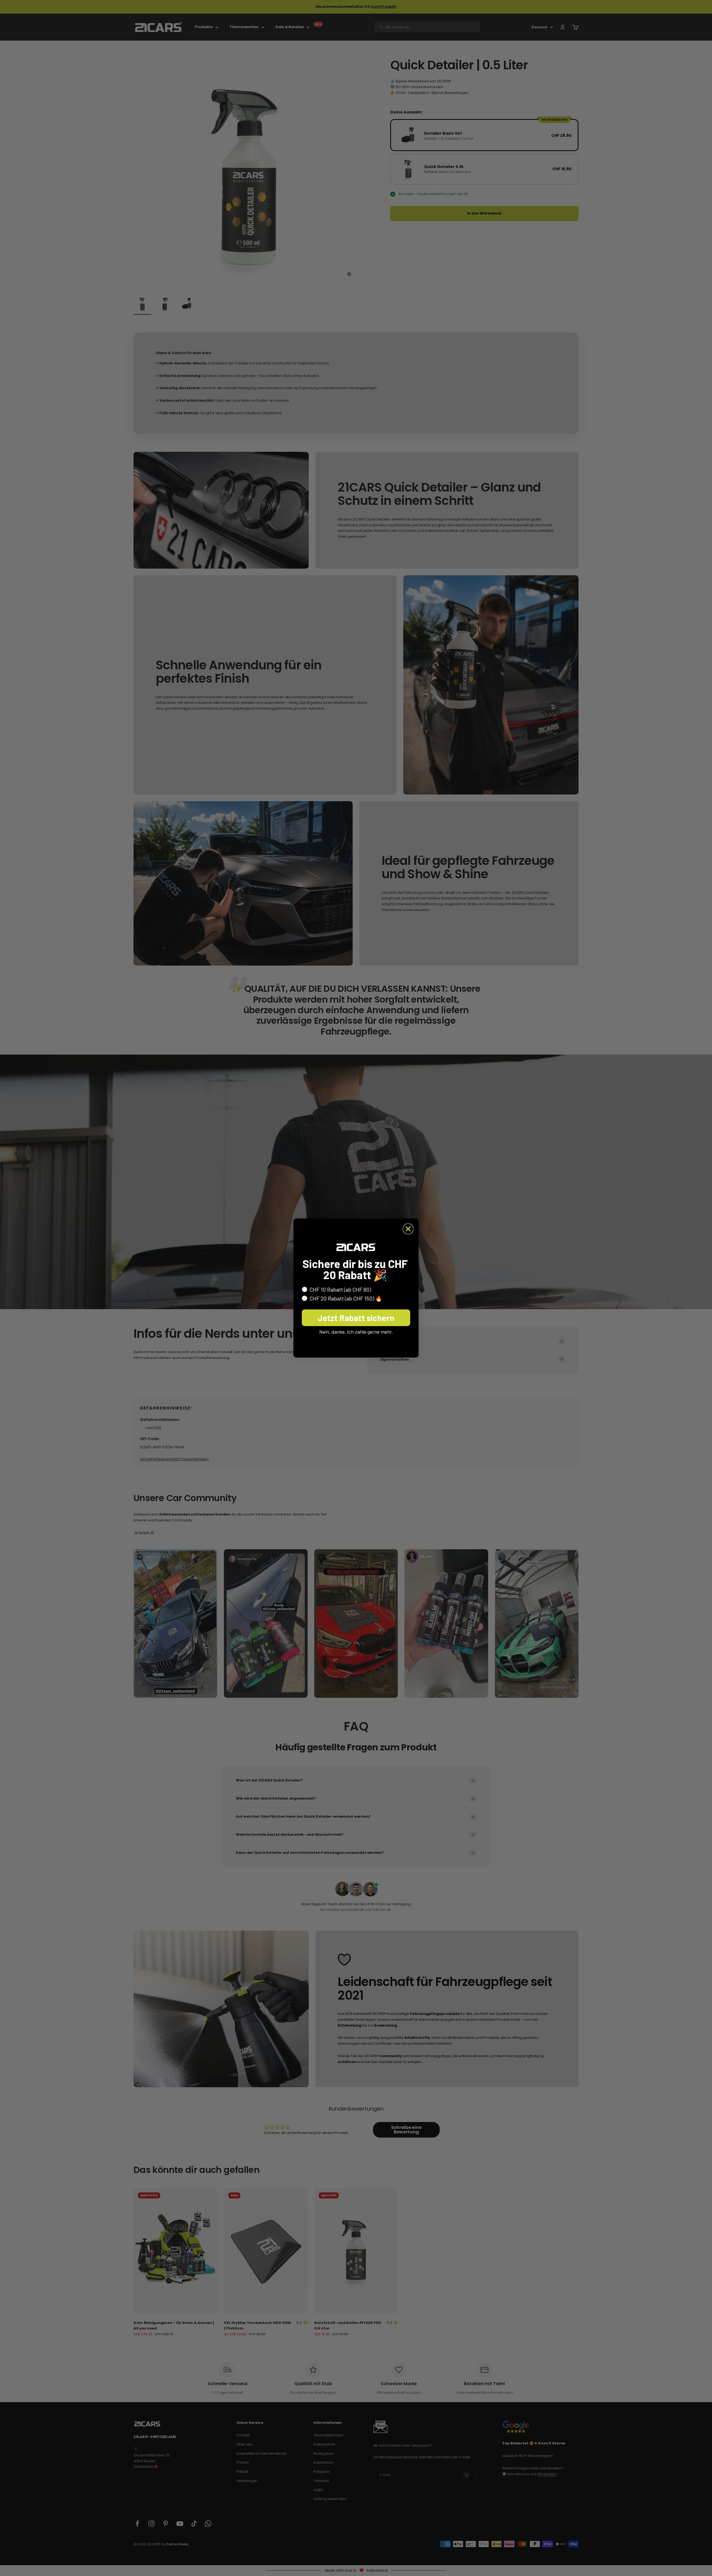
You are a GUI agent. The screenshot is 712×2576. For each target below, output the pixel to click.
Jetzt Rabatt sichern (356, 1318)
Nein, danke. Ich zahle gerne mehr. (356, 1332)
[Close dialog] (408, 1229)
